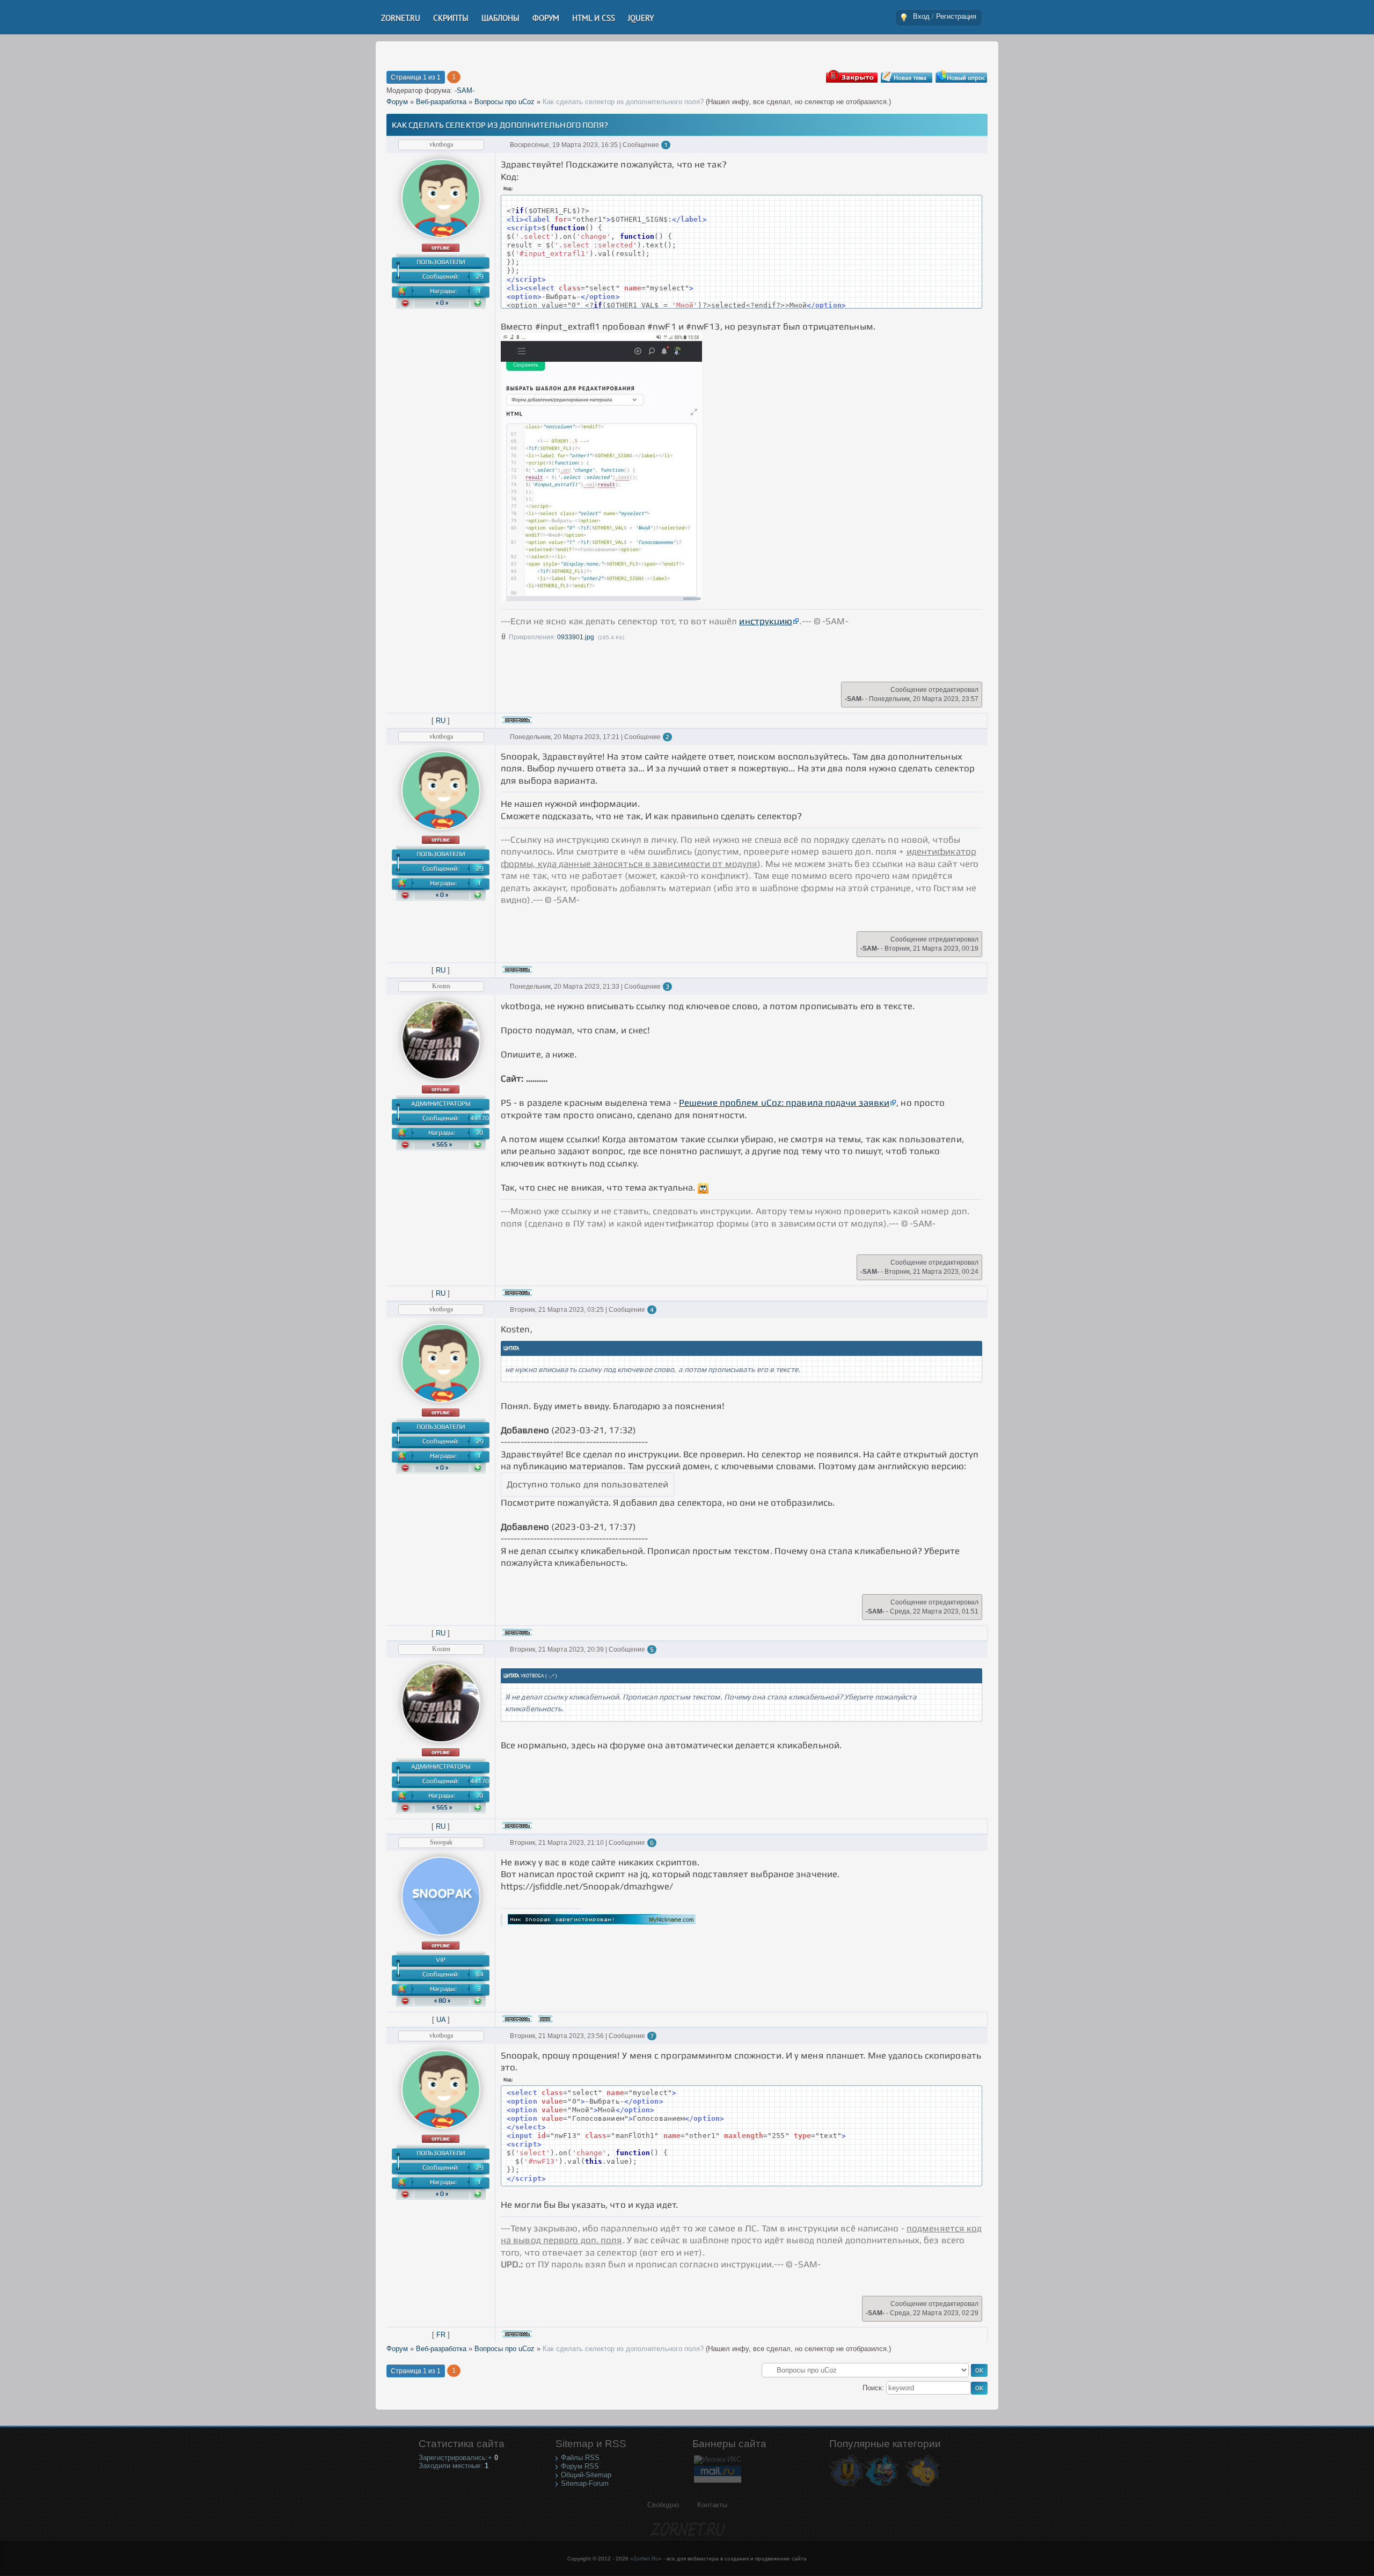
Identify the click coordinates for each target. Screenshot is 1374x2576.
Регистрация (956, 16)
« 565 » (442, 1144)
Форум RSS (580, 2466)
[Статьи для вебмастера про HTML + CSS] (882, 2486)
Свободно (663, 2505)
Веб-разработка (441, 102)
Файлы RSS (580, 2458)
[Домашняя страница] (545, 2019)
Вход (921, 16)
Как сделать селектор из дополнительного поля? (623, 102)
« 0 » (442, 303)
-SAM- (465, 90)
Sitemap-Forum (585, 2483)
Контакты (712, 2505)
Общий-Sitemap (586, 2475)
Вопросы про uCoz (505, 102)
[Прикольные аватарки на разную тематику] (923, 2486)
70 (479, 1133)
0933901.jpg (576, 637)
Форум (397, 102)
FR (441, 2335)
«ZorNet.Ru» (646, 2559)
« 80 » (442, 2001)
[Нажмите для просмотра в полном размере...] (601, 598)
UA (441, 2020)
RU (441, 721)
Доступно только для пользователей (587, 1484)
